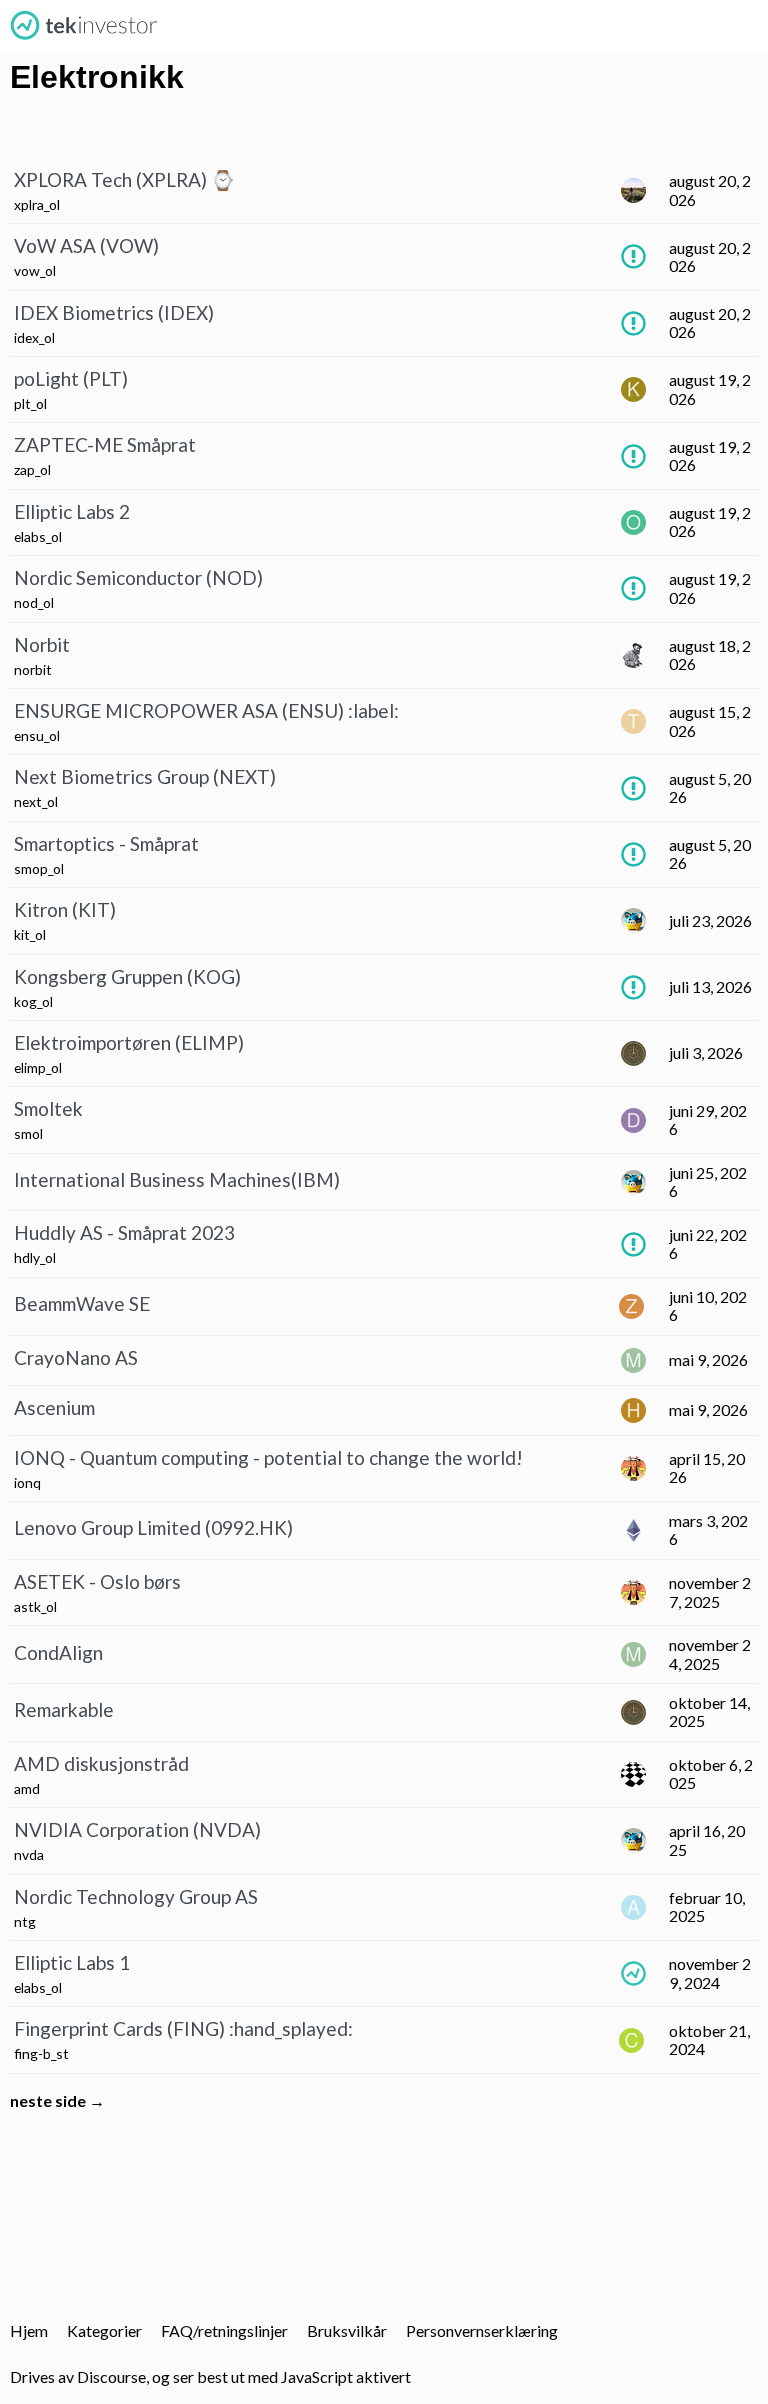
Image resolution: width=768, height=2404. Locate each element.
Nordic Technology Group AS (136, 1896)
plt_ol (30, 403)
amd (27, 1788)
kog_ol (33, 1001)
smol (28, 1133)
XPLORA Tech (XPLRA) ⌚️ (124, 179)
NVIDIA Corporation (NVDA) (137, 1829)
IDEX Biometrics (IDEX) (114, 312)
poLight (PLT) (71, 378)
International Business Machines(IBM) (177, 1179)
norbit (33, 669)
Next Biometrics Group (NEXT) (145, 776)
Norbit (42, 644)
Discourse (111, 2376)
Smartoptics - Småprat (106, 843)
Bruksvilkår (347, 2330)
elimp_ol (38, 1067)
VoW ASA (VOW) (86, 245)
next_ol (36, 801)
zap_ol (32, 469)
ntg (25, 1921)
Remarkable (64, 1709)
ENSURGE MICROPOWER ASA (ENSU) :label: (206, 710)
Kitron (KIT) (65, 909)
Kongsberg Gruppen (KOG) (127, 976)
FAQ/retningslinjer (224, 2330)
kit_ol (30, 934)
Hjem (29, 2330)
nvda (29, 1854)
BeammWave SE (82, 1303)
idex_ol (34, 337)
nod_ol (34, 602)
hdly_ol (35, 1257)
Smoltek (48, 1108)
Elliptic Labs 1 (72, 1962)
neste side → (57, 2100)
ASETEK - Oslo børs (97, 1581)
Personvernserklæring (482, 2330)
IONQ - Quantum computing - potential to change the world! (268, 1457)
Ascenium (54, 1407)
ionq (27, 1482)
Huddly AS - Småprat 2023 (124, 1232)
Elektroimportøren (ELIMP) (129, 1042)
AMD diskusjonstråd (101, 1763)
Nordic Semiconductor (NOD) (138, 577)
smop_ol (39, 868)
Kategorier (104, 2330)
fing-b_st (41, 2053)
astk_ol (35, 1606)
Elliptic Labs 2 (72, 511)
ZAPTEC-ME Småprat (105, 444)
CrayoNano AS (76, 1357)
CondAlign (58, 1652)
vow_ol (35, 270)
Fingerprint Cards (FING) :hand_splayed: (183, 2028)
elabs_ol (38, 536)
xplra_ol (37, 204)
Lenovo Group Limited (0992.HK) (153, 1527)
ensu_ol (37, 735)
